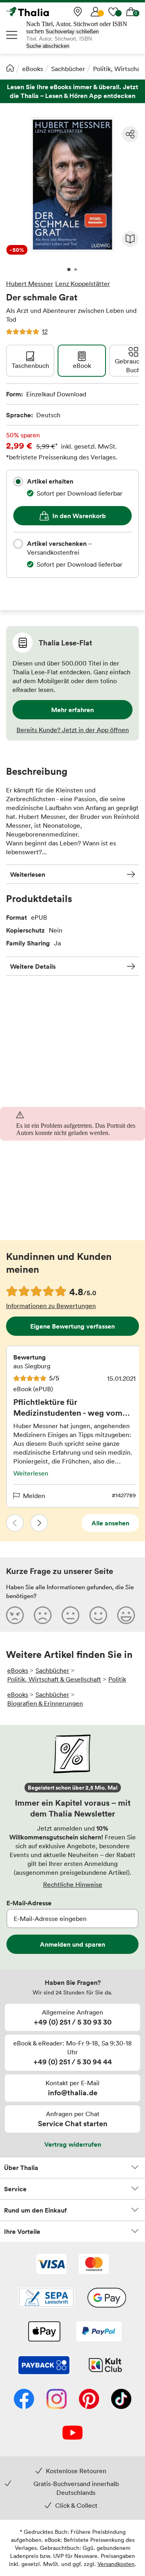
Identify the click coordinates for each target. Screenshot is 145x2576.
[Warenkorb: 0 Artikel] (131, 12)
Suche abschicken (48, 46)
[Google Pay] (107, 2298)
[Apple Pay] (44, 2332)
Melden (34, 1496)
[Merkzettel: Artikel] (113, 12)
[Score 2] (43, 1615)
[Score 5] (126, 1615)
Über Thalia (21, 2168)
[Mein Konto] (95, 12)
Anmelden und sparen (72, 1944)
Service (15, 2189)
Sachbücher (68, 69)
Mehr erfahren (72, 710)
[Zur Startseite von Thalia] (46, 12)
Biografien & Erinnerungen (45, 1703)
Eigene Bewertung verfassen (72, 1326)
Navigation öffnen (12, 35)
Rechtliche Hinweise (73, 1884)
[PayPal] (99, 2332)
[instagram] (57, 2400)
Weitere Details (33, 966)
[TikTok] (121, 2400)
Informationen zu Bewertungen (51, 1306)
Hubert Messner (30, 284)
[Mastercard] (94, 2265)
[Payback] (44, 2366)
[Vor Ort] (78, 12)
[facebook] (24, 2400)
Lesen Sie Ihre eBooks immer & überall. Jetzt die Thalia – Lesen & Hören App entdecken (72, 91)
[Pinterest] (89, 2400)
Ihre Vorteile (22, 2231)
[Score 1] (15, 1615)
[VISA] (51, 2265)
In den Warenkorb (79, 516)
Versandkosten (116, 2564)
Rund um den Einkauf (35, 2210)
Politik (117, 1679)
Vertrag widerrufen (73, 2144)
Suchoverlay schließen (72, 32)
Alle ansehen (110, 1523)
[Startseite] (10, 68)
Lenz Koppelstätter (83, 284)
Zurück (15, 1523)
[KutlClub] (105, 2366)
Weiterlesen (28, 874)
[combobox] (18, 482)
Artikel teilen (130, 134)
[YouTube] (72, 2433)
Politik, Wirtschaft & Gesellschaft (54, 1679)
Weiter (39, 1523)
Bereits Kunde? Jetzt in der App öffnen (73, 730)
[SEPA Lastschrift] (46, 2298)
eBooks (33, 69)
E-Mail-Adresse (29, 1903)
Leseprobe (130, 239)
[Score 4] (98, 1615)
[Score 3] (70, 1615)
